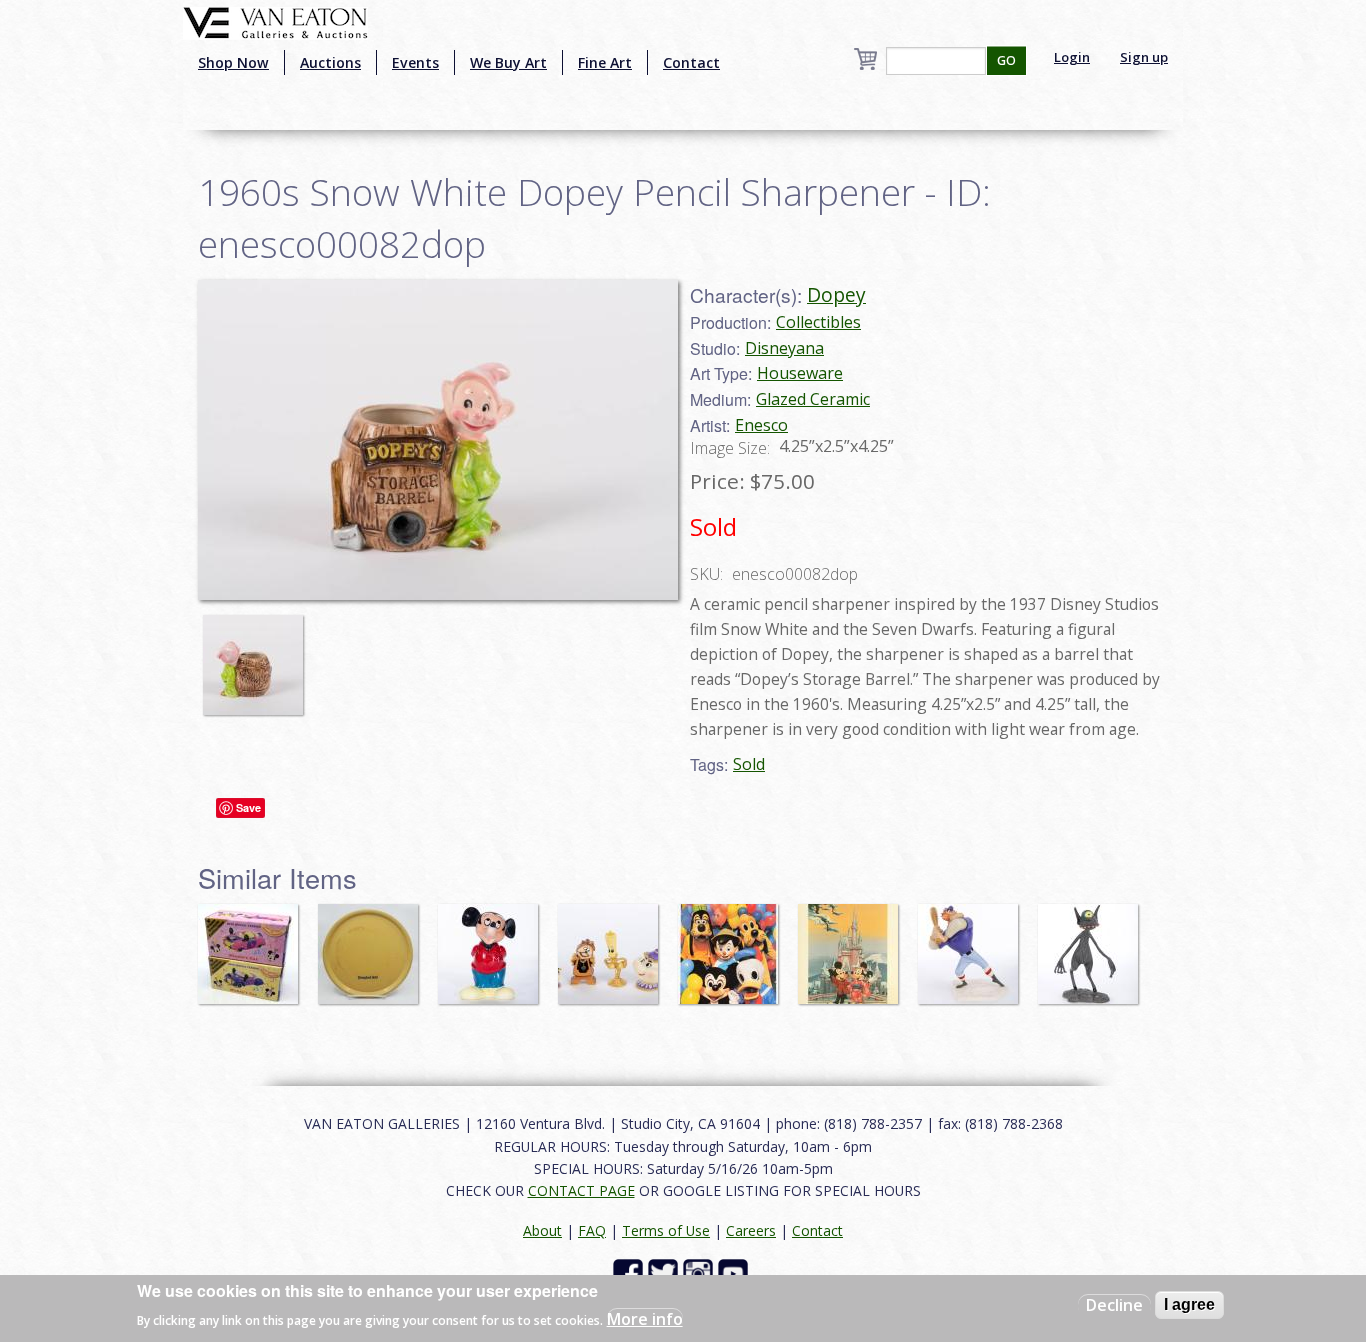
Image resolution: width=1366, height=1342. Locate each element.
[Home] (275, 21)
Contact (691, 62)
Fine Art (605, 62)
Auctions (330, 62)
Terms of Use (666, 1230)
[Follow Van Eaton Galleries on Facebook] (630, 1272)
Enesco (761, 425)
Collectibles (818, 322)
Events (415, 62)
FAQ (592, 1230)
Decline (1114, 1305)
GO (1006, 60)
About (542, 1230)
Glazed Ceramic (813, 399)
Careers (751, 1230)
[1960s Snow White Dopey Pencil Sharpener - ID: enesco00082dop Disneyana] (438, 438)
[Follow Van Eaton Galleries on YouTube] (735, 1272)
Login (1072, 57)
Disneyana (784, 348)
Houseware (800, 373)
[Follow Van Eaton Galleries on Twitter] (665, 1272)
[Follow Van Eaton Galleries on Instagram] (700, 1272)
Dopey (836, 294)
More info (645, 1318)
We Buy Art (508, 62)
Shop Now (233, 62)
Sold (749, 764)
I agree (1189, 1304)
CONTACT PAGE (581, 1190)
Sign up (1144, 57)
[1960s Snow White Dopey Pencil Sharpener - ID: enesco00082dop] (258, 655)
